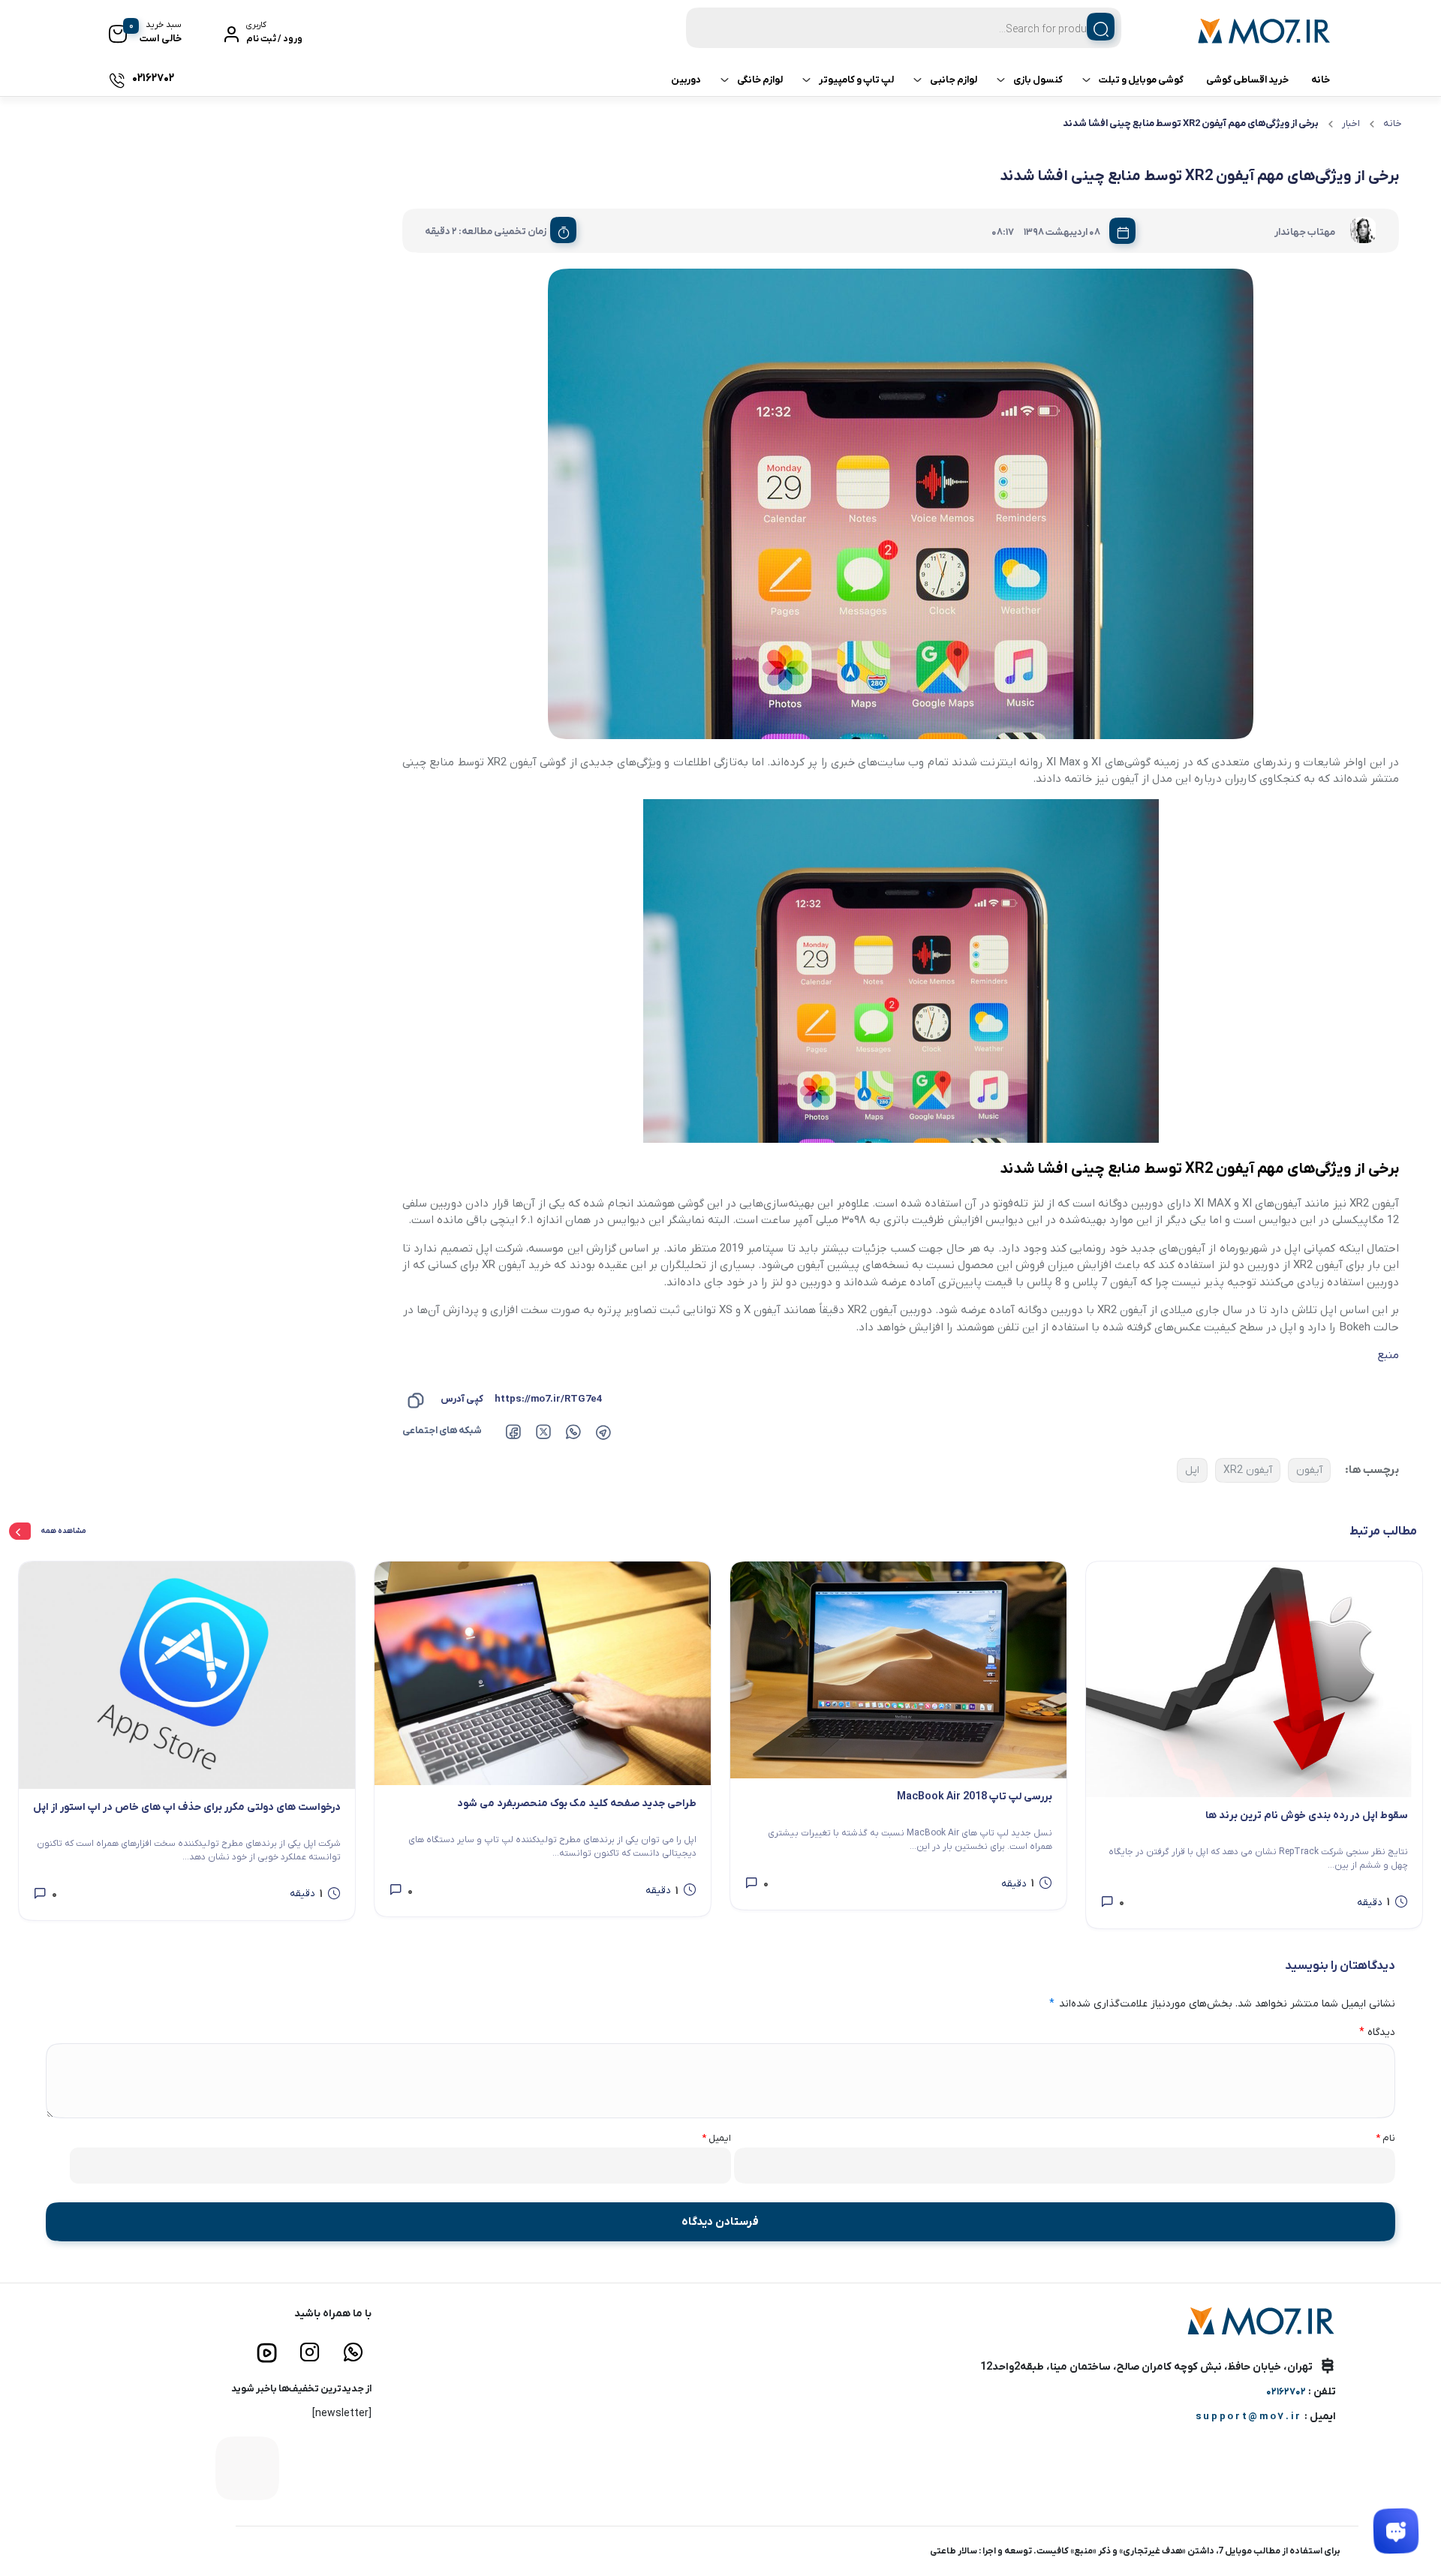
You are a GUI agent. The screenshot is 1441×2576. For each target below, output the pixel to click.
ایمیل (716, 2138)
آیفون (1309, 1470)
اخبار (1351, 123)
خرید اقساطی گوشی (1247, 80)
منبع (1388, 1355)
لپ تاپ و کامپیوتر (856, 80)
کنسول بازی (1038, 80)
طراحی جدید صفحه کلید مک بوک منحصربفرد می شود (577, 1804)
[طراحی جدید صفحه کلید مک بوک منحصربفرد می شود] (543, 1674)
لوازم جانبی (954, 80)
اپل (1192, 1470)
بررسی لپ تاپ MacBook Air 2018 (975, 1797)
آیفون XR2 (1248, 1470)
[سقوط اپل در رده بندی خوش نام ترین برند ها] (1254, 1679)
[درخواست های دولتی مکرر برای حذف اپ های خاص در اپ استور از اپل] (187, 1675)
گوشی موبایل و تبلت (1141, 80)
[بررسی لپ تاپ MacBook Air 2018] (898, 1670)
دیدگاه (1377, 2032)
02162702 (1286, 2392)
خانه (1321, 80)
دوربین (686, 80)
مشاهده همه (64, 1531)
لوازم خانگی (760, 80)
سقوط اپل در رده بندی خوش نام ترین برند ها (1307, 1816)
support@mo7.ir (1249, 2417)
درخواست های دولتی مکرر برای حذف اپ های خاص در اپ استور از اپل (187, 1807)
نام (1385, 2138)
